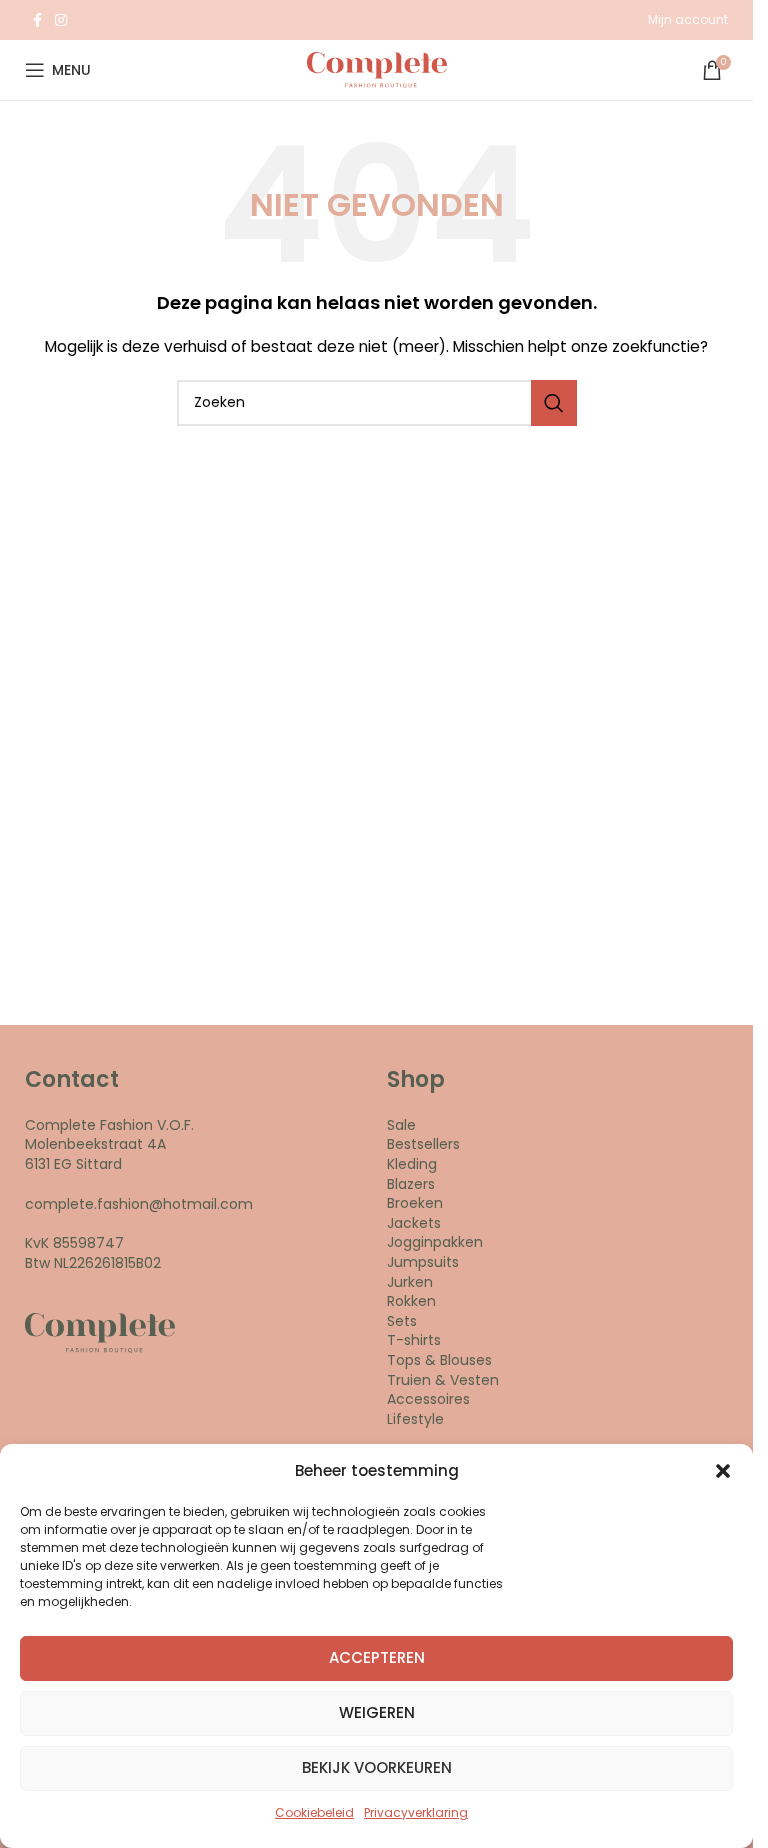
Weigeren (377, 1712)
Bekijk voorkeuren (377, 1767)
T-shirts (414, 1340)
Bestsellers (423, 1144)
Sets (402, 1321)
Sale (401, 1125)
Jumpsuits (423, 1262)
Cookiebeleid (314, 1812)
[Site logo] (377, 69)
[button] (723, 1471)
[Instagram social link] (61, 20)
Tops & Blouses (439, 1360)
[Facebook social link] (37, 20)
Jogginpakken (435, 1242)
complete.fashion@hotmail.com (139, 1204)
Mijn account (688, 19)
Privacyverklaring (416, 1812)
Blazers (411, 1184)
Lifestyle (415, 1419)
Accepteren (377, 1657)
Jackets (414, 1223)
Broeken (415, 1203)
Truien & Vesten (443, 1380)
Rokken (411, 1301)
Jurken (410, 1282)
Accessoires (428, 1399)
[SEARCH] (554, 403)
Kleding (412, 1164)
